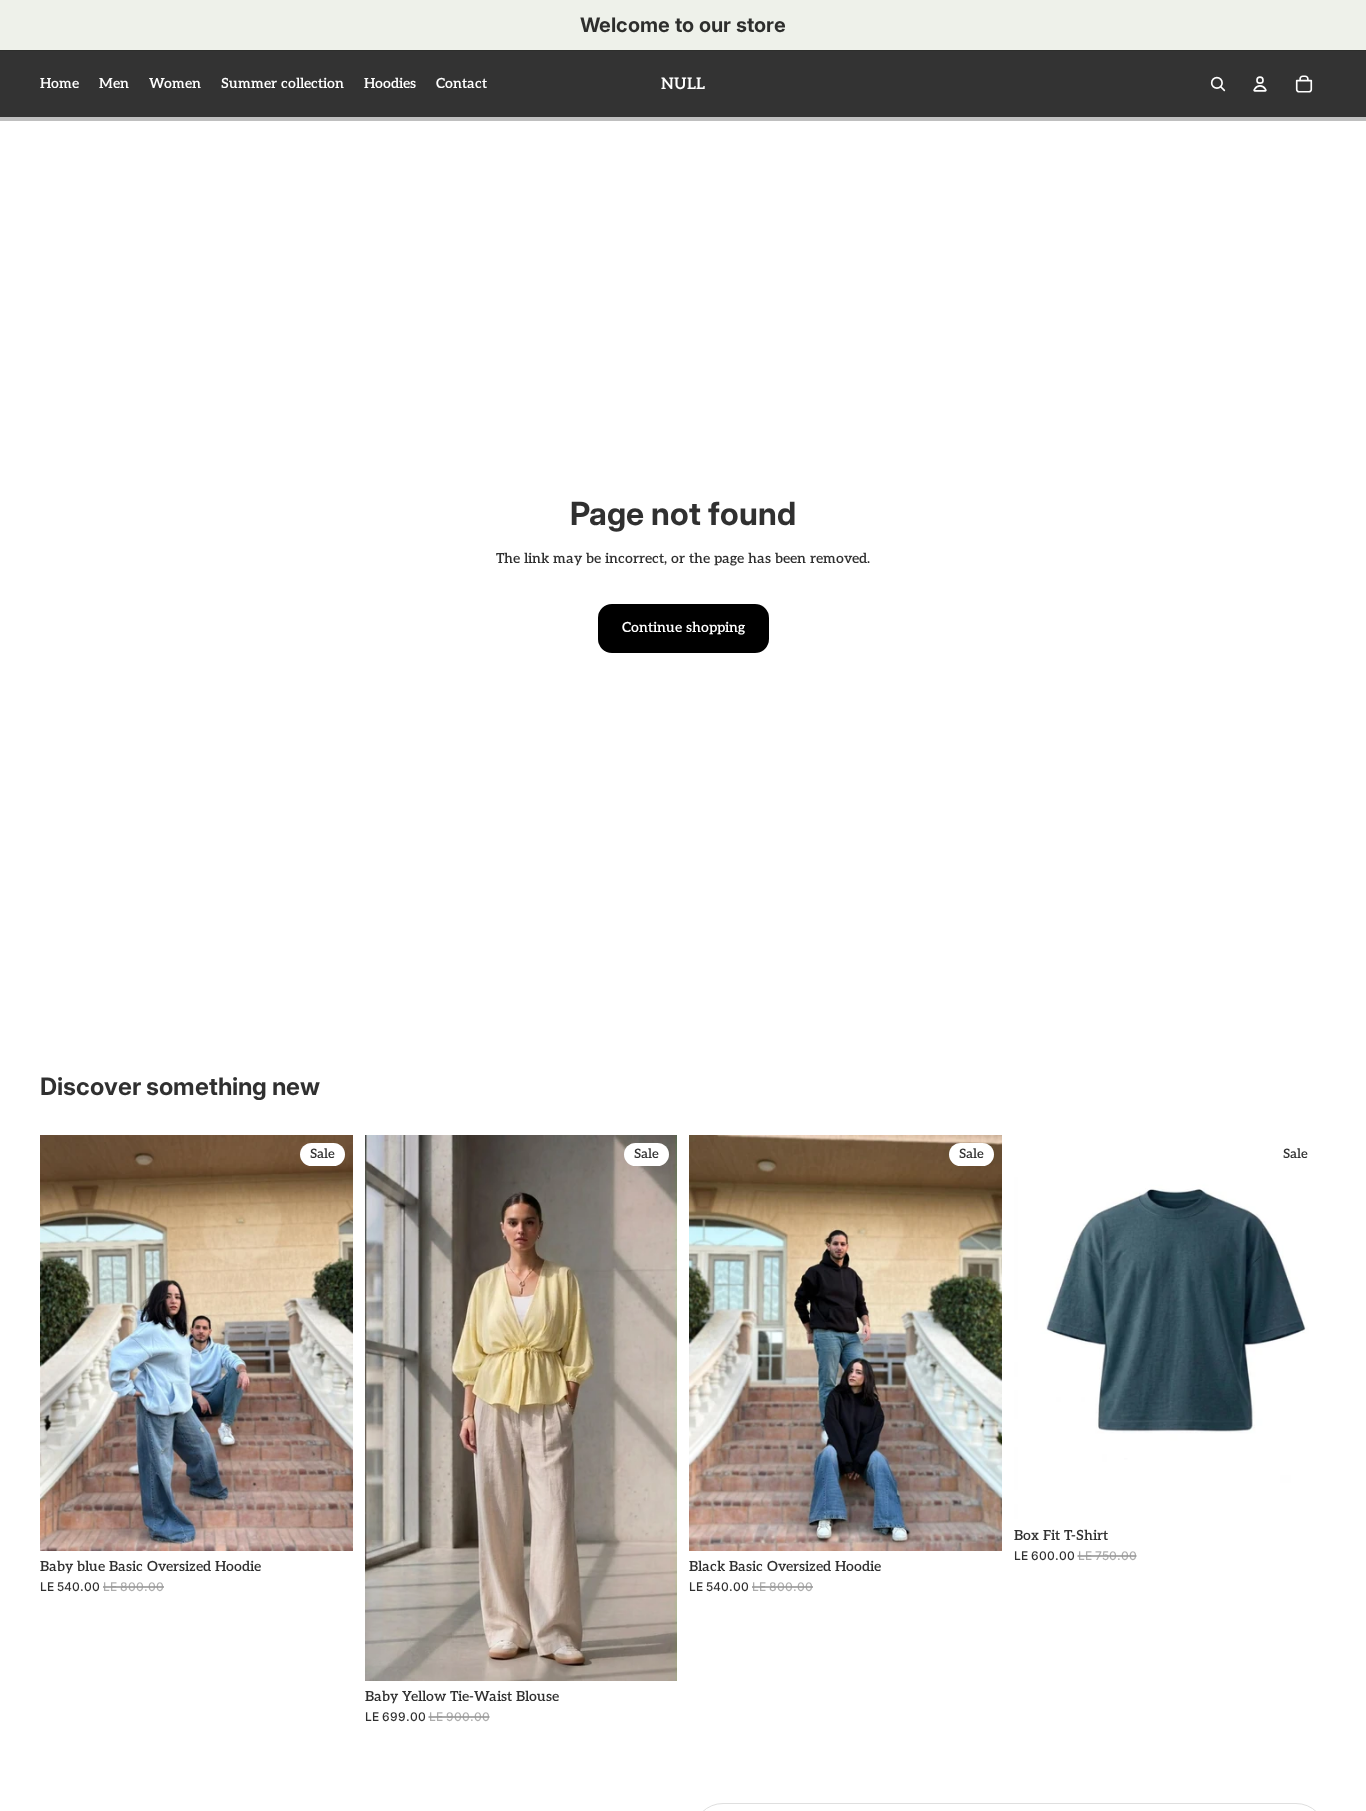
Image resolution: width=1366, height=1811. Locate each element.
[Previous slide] (70, 1343)
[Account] (1260, 84)
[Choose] (322, 1521)
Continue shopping (683, 627)
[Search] (1218, 84)
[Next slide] (323, 1343)
